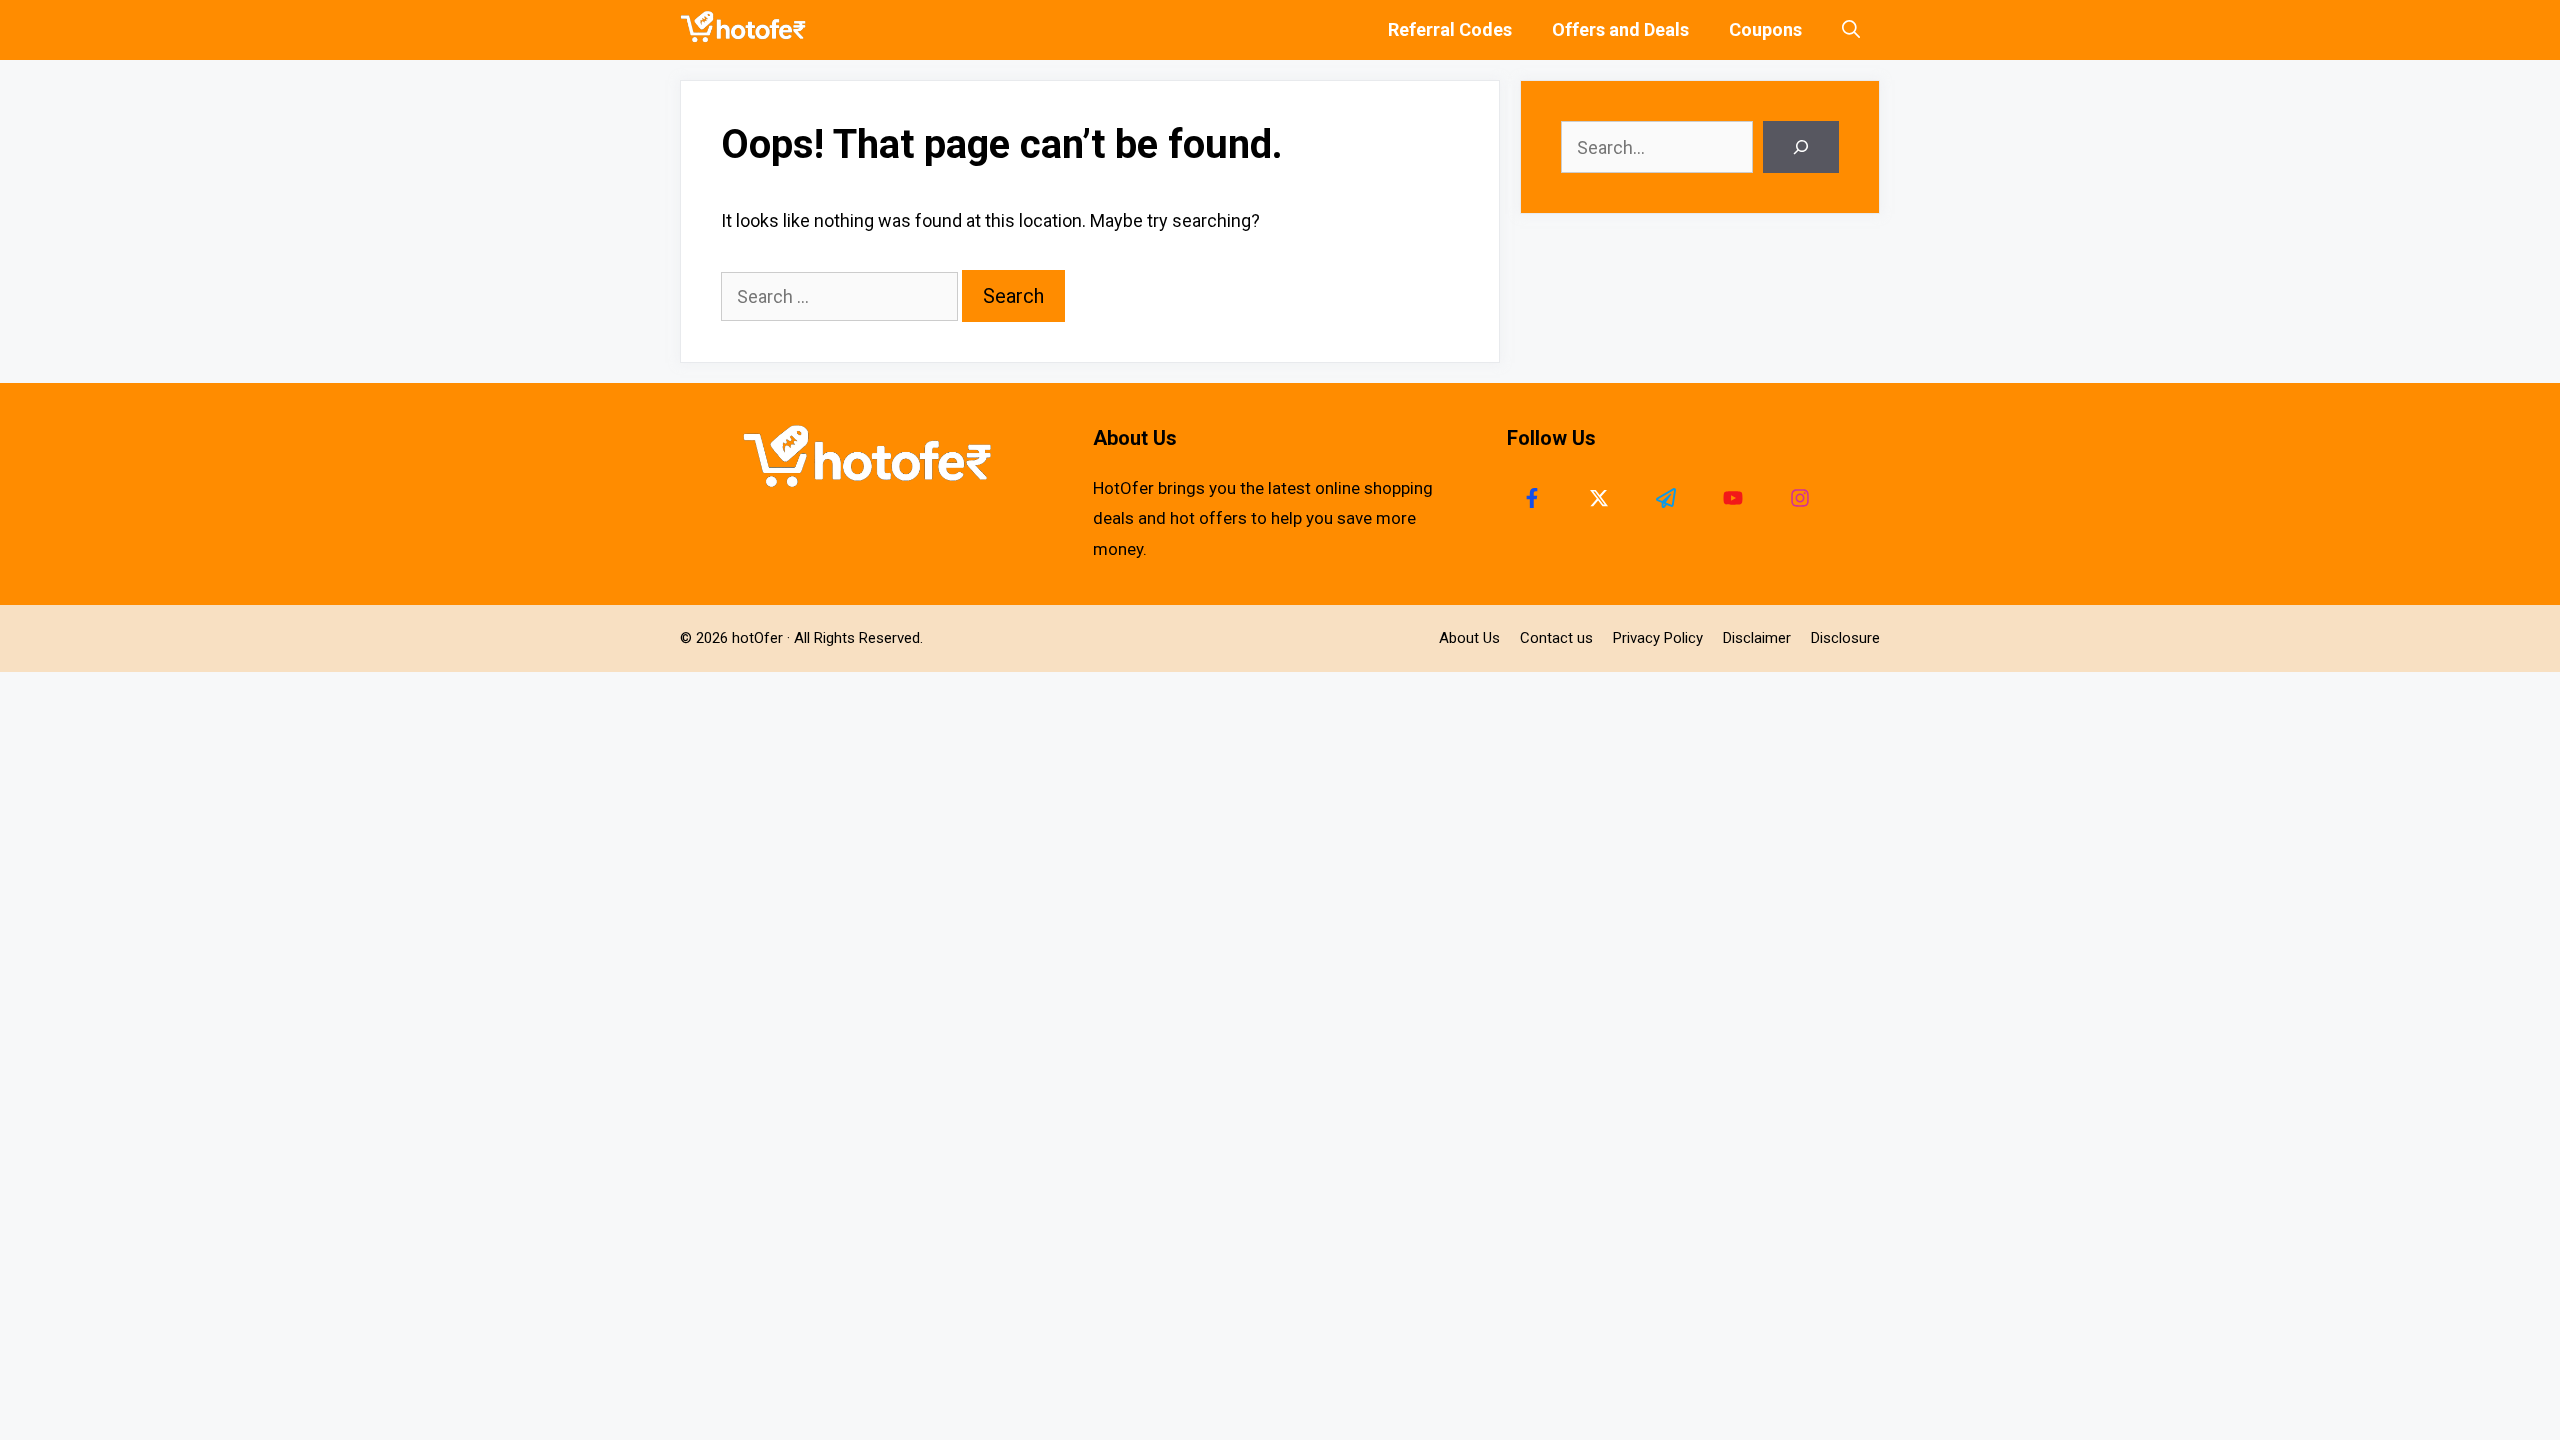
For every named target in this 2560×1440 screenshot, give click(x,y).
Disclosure (1845, 638)
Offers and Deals (1620, 29)
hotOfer (757, 638)
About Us (1469, 638)
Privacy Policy (1658, 638)
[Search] (1801, 147)
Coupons (1765, 29)
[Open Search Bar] (1851, 30)
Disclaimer (1757, 638)
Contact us (1556, 638)
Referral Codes (1450, 29)
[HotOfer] (748, 30)
